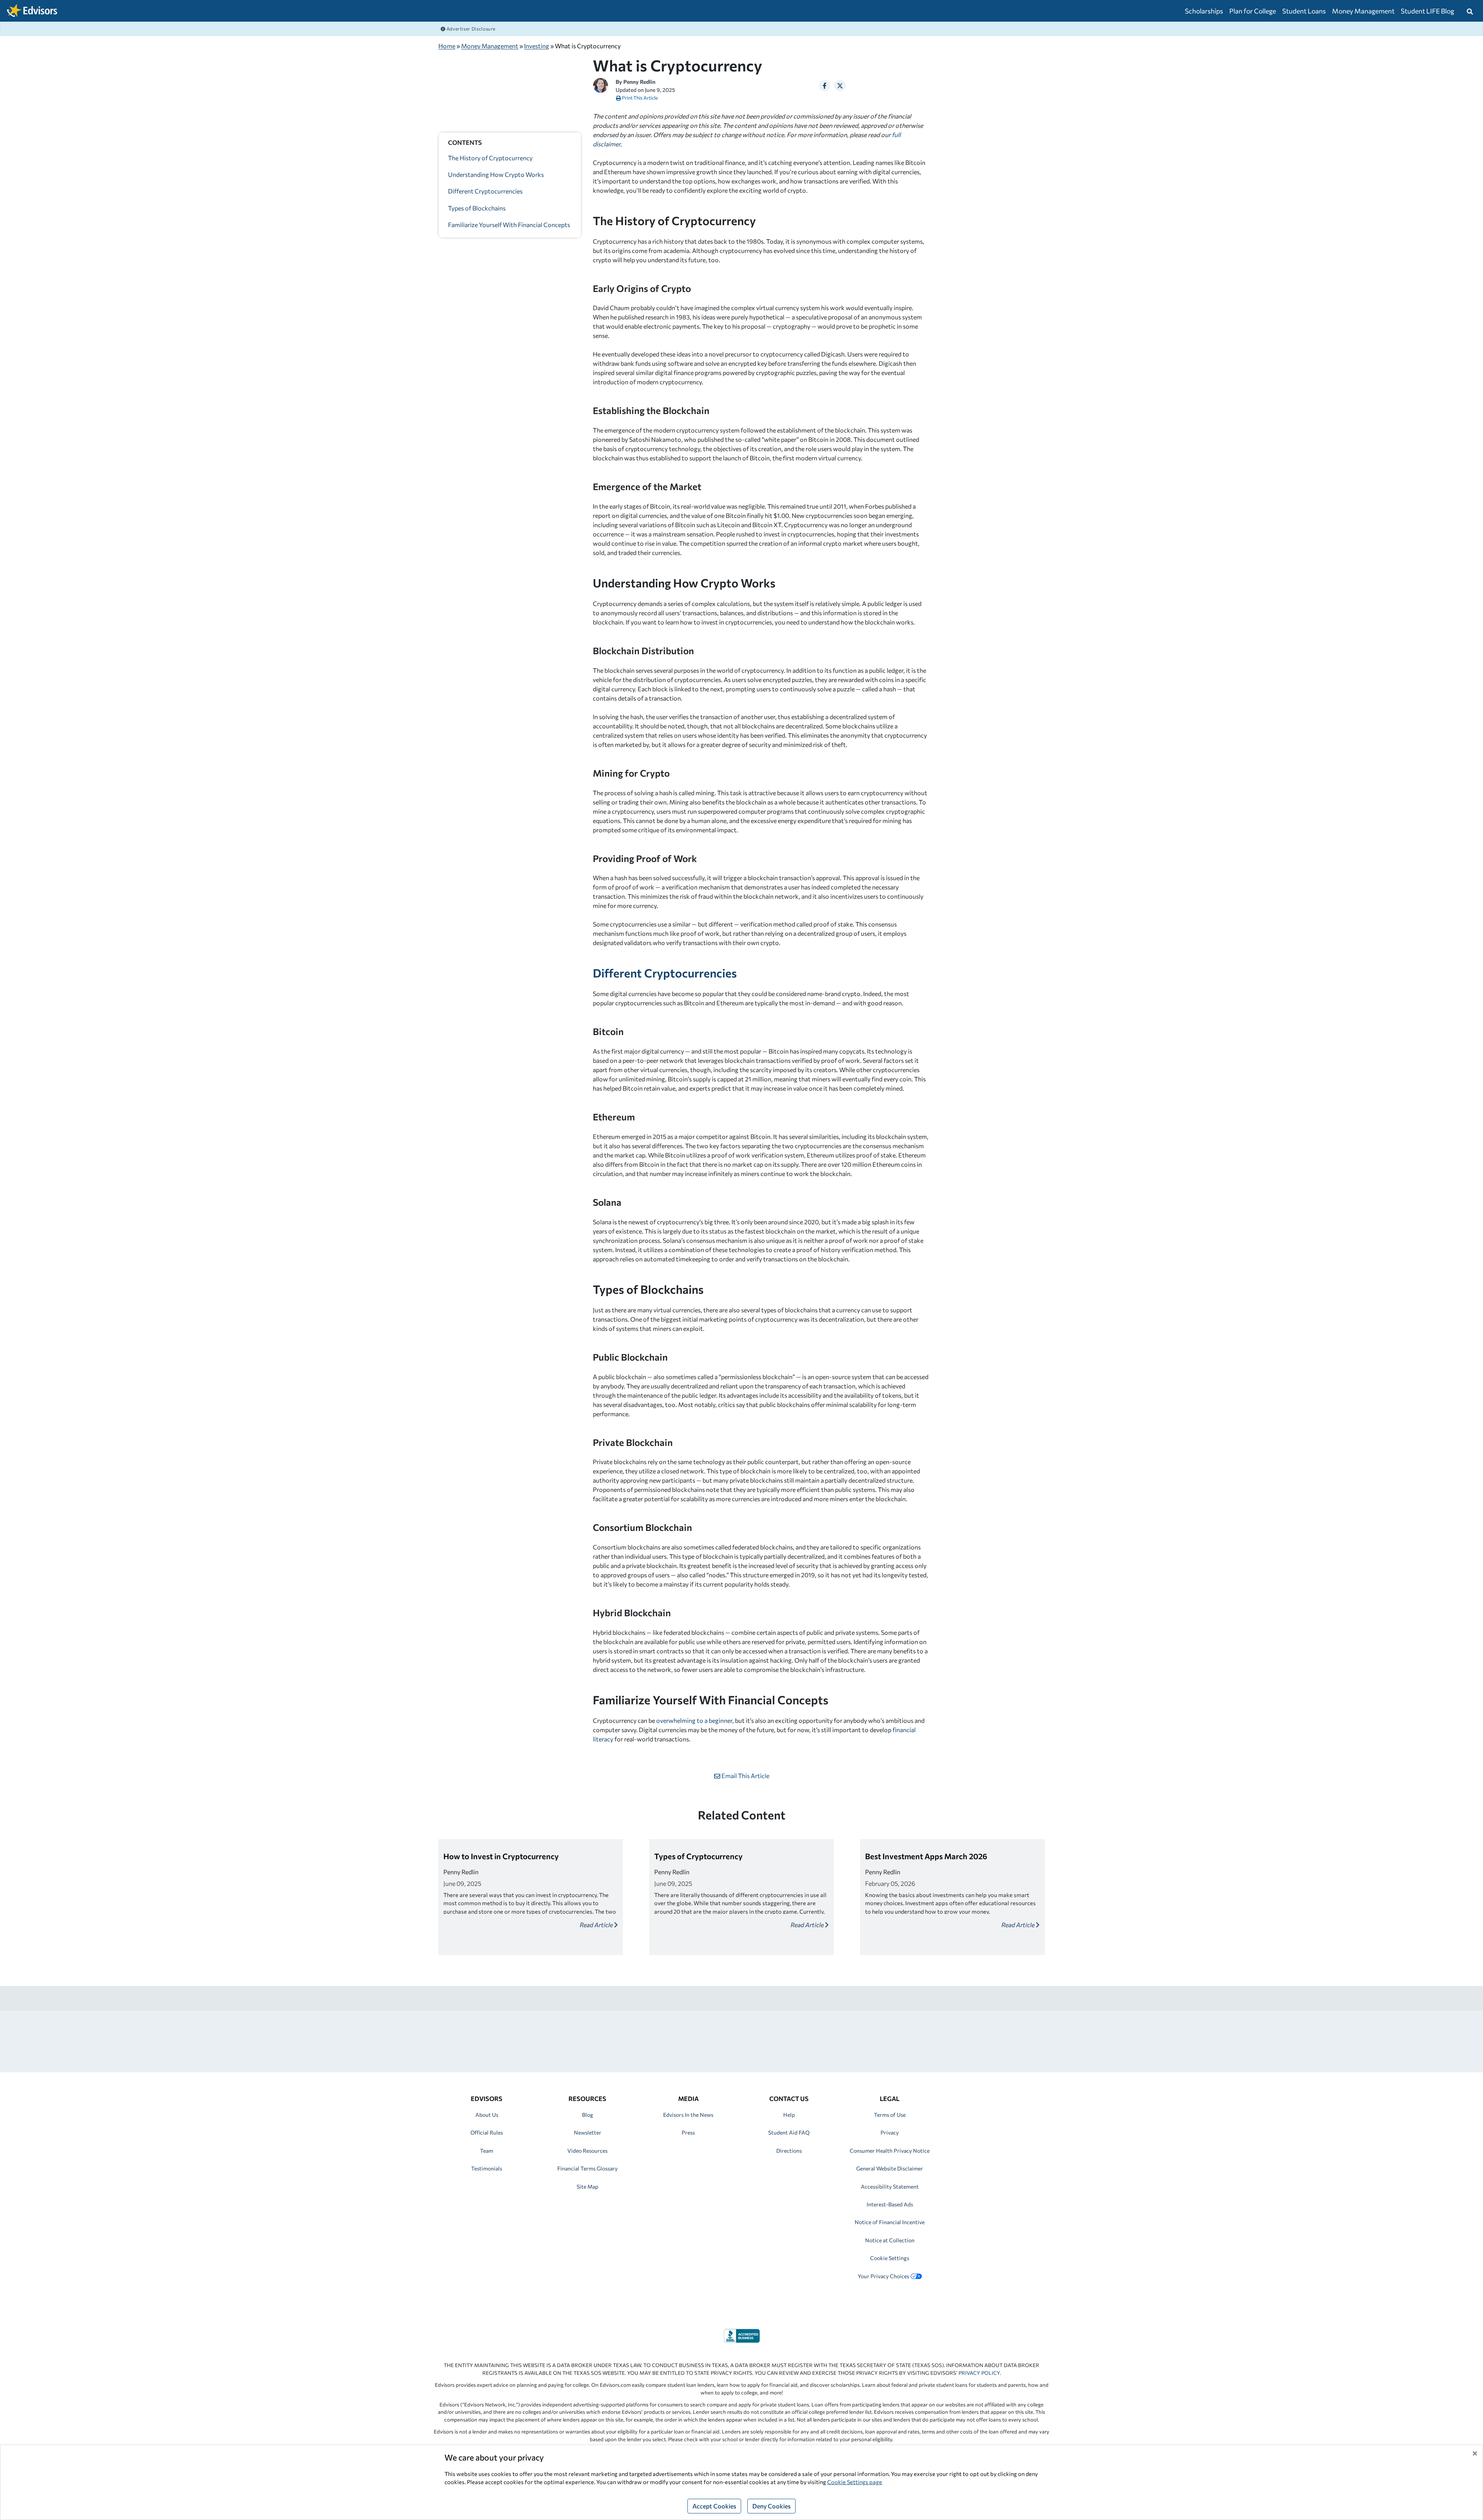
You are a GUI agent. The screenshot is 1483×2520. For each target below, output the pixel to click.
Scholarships (1204, 11)
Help (789, 2115)
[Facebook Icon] (825, 86)
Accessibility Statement (890, 2187)
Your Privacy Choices (883, 2276)
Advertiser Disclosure (470, 29)
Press (688, 2132)
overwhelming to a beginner (694, 1720)
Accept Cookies (714, 2506)
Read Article (597, 1925)
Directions (789, 2151)
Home (447, 46)
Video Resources (587, 2151)
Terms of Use (890, 2115)
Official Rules (487, 2132)
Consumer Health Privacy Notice (890, 2151)
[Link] (742, 2335)
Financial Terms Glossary (587, 2168)
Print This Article (640, 98)
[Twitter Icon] (840, 86)
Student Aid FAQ (789, 2132)
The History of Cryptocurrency (490, 158)
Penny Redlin (639, 82)
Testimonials (487, 2168)
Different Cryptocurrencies (485, 191)
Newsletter (588, 2132)
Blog (588, 2115)
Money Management (1363, 11)
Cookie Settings (890, 2258)
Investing (537, 46)
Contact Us (789, 2098)
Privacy (890, 2132)
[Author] (601, 84)
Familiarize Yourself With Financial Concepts (509, 225)
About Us (487, 2115)
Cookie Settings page (855, 2482)
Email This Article (745, 1776)
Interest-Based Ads (890, 2204)
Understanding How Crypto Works (496, 175)
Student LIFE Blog (1427, 11)
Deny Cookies (771, 2506)
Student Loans (1304, 11)
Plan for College (1253, 11)
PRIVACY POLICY (979, 2373)
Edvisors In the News (688, 2115)
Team (487, 2151)
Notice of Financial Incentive (890, 2222)
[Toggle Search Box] (1470, 11)
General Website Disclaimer (890, 2168)
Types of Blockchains (477, 208)
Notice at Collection (890, 2240)
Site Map (587, 2187)
